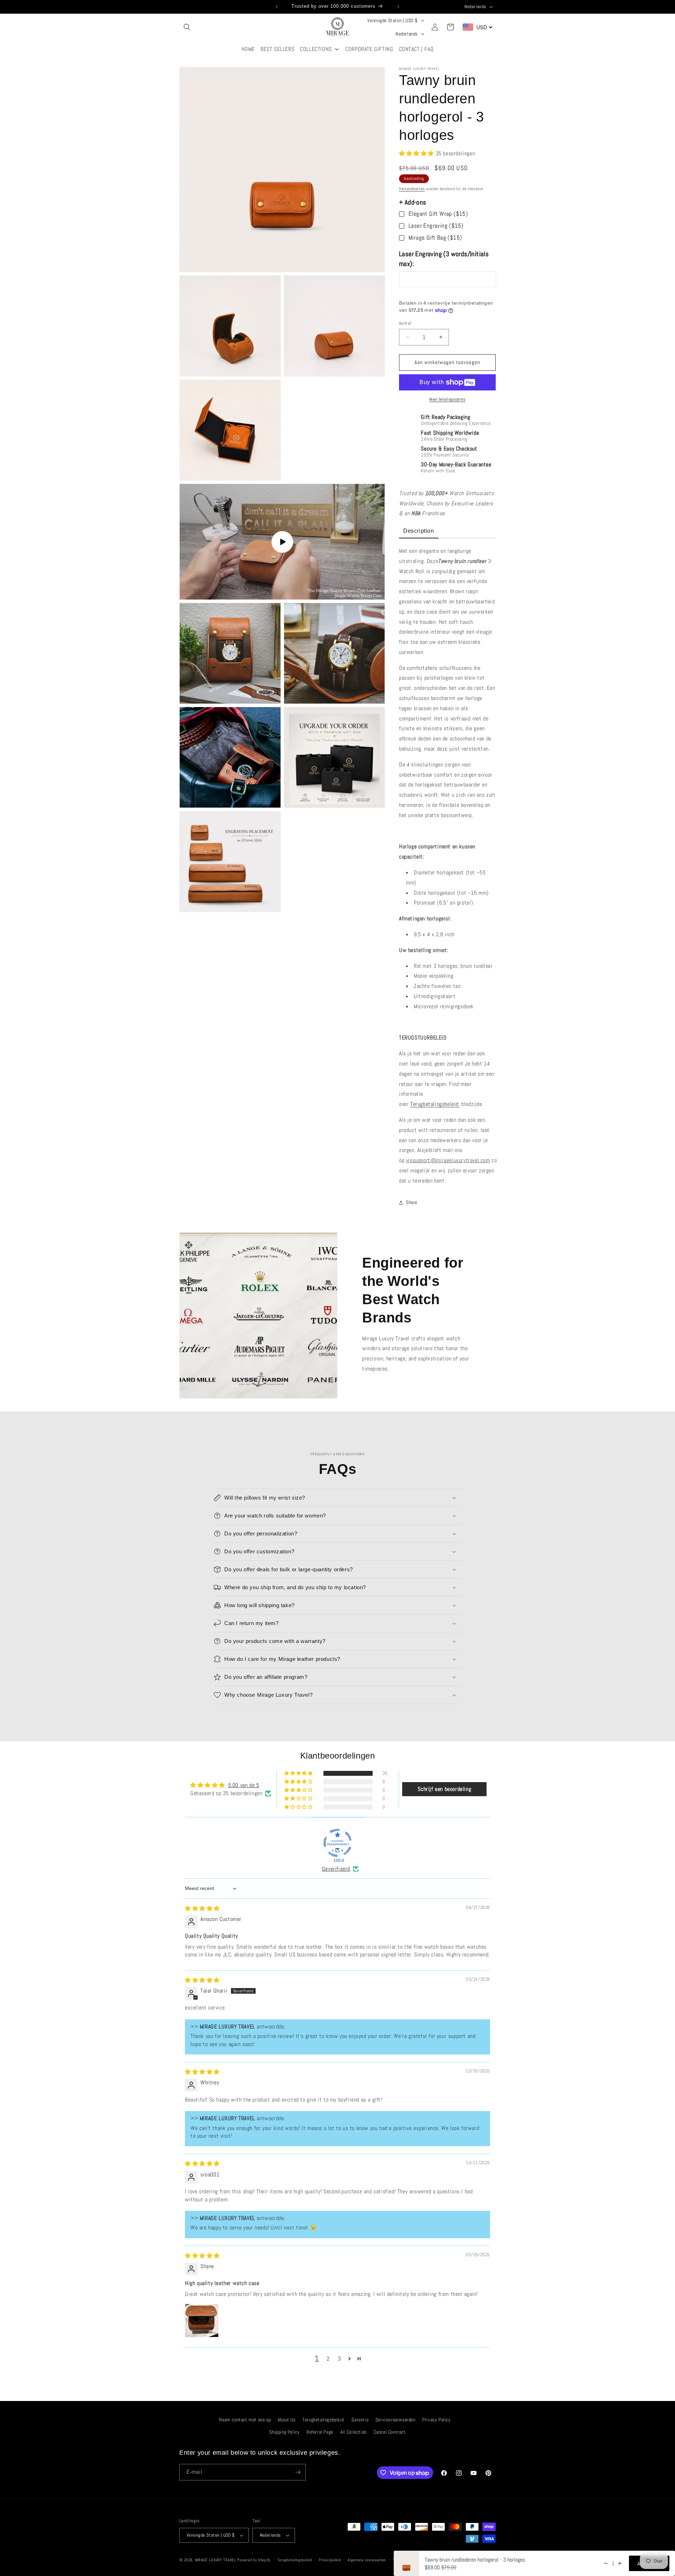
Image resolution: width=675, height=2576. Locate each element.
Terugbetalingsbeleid (295, 2560)
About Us (287, 2420)
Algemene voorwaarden (367, 2560)
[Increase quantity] (620, 2563)
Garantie (360, 2420)
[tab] (419, 532)
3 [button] (339, 2359)
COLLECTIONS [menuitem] (316, 49)
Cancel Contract (390, 2432)
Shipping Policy (284, 2432)
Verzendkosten (412, 189)
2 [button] (328, 2359)
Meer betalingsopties (447, 399)
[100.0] (337, 1843)
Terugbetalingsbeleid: (435, 1104)
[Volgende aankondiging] (398, 7)
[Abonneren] (298, 2472)
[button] (187, 27)
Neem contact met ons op (245, 2420)
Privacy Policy (436, 2420)
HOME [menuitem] (248, 49)
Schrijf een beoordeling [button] (444, 1789)
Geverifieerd (336, 1869)
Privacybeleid (330, 2560)
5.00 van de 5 (244, 1785)
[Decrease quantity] (606, 2563)
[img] (202, 1908)
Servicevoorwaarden (396, 2420)
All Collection (353, 2432)
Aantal (405, 323)
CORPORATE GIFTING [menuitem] (369, 49)
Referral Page (320, 2432)
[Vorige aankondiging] (277, 7)
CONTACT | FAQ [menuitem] (416, 49)
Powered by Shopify (254, 2560)
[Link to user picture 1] (202, 2321)
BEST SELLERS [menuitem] (277, 49)
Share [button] (412, 1202)
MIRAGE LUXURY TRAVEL (216, 2560)
